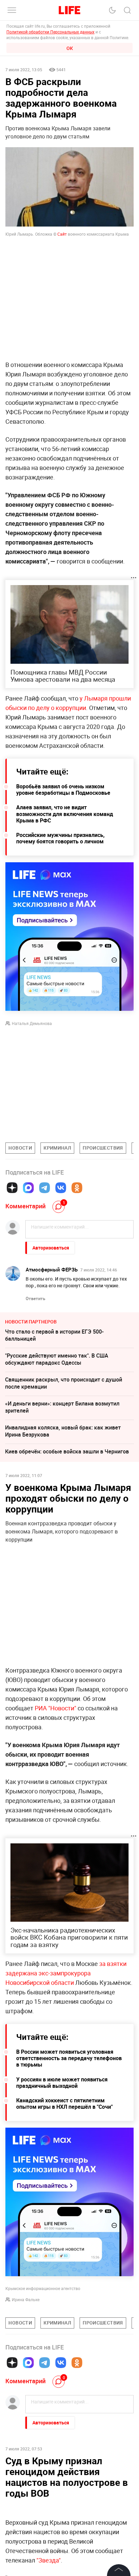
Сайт (63, 234)
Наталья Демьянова (32, 1023)
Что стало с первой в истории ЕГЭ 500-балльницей (54, 1335)
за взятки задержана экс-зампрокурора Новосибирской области (66, 1973)
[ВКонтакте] (61, 1188)
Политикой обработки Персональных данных (50, 32)
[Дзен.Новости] (12, 1188)
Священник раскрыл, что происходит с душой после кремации (64, 1383)
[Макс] (28, 1188)
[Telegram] (45, 1188)
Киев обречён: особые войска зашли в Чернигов (67, 1451)
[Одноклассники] (77, 1188)
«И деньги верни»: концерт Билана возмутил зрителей (62, 1407)
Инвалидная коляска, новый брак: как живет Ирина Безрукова (63, 1431)
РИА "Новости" (55, 1708)
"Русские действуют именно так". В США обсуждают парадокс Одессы (57, 1359)
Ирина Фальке (26, 2299)
